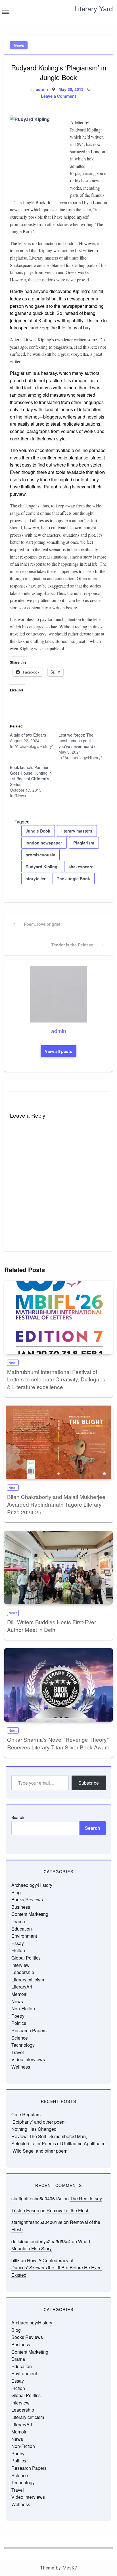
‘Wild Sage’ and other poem (39, 2151)
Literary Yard (94, 8)
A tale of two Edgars (28, 735)
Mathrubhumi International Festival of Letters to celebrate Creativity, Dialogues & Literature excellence (56, 1379)
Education (22, 1929)
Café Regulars (26, 2114)
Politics (19, 2023)
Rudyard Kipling (41, 867)
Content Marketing (30, 1914)
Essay (18, 1943)
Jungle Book (38, 831)
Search (18, 1817)
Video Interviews (28, 2059)
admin (42, 89)
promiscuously (40, 855)
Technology (23, 2045)
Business (21, 1907)
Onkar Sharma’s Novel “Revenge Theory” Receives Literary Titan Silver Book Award (58, 1743)
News (19, 45)
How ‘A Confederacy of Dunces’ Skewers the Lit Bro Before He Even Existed (57, 2268)
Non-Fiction (23, 2009)
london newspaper (44, 843)
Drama (18, 1921)
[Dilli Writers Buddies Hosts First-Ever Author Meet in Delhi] (58, 1567)
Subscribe (89, 1783)
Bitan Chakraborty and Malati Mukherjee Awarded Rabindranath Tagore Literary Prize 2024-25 (56, 1504)
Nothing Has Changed (34, 2129)
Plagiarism (84, 843)
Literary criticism (28, 1980)
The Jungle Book (73, 879)
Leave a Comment (58, 96)
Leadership (23, 1972)
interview (20, 1965)
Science (20, 2038)
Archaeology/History (32, 1885)
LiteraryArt (22, 1987)
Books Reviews (27, 1899)
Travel (18, 2052)
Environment (24, 1936)
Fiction (18, 1950)
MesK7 (70, 2568)
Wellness (21, 2067)
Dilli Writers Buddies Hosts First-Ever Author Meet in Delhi (52, 1626)
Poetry (18, 2016)
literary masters (77, 831)
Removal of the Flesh (68, 2210)
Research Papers (29, 2030)
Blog (16, 1892)
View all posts (58, 1051)
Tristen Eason (25, 2210)
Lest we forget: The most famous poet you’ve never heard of (78, 741)
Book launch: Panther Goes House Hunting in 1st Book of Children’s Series (31, 776)
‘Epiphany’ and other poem (38, 2122)
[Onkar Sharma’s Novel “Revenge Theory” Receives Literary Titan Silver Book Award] (58, 1685)
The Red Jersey (86, 2198)
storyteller (36, 879)
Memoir (19, 1994)
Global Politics (26, 1958)
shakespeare (81, 867)
